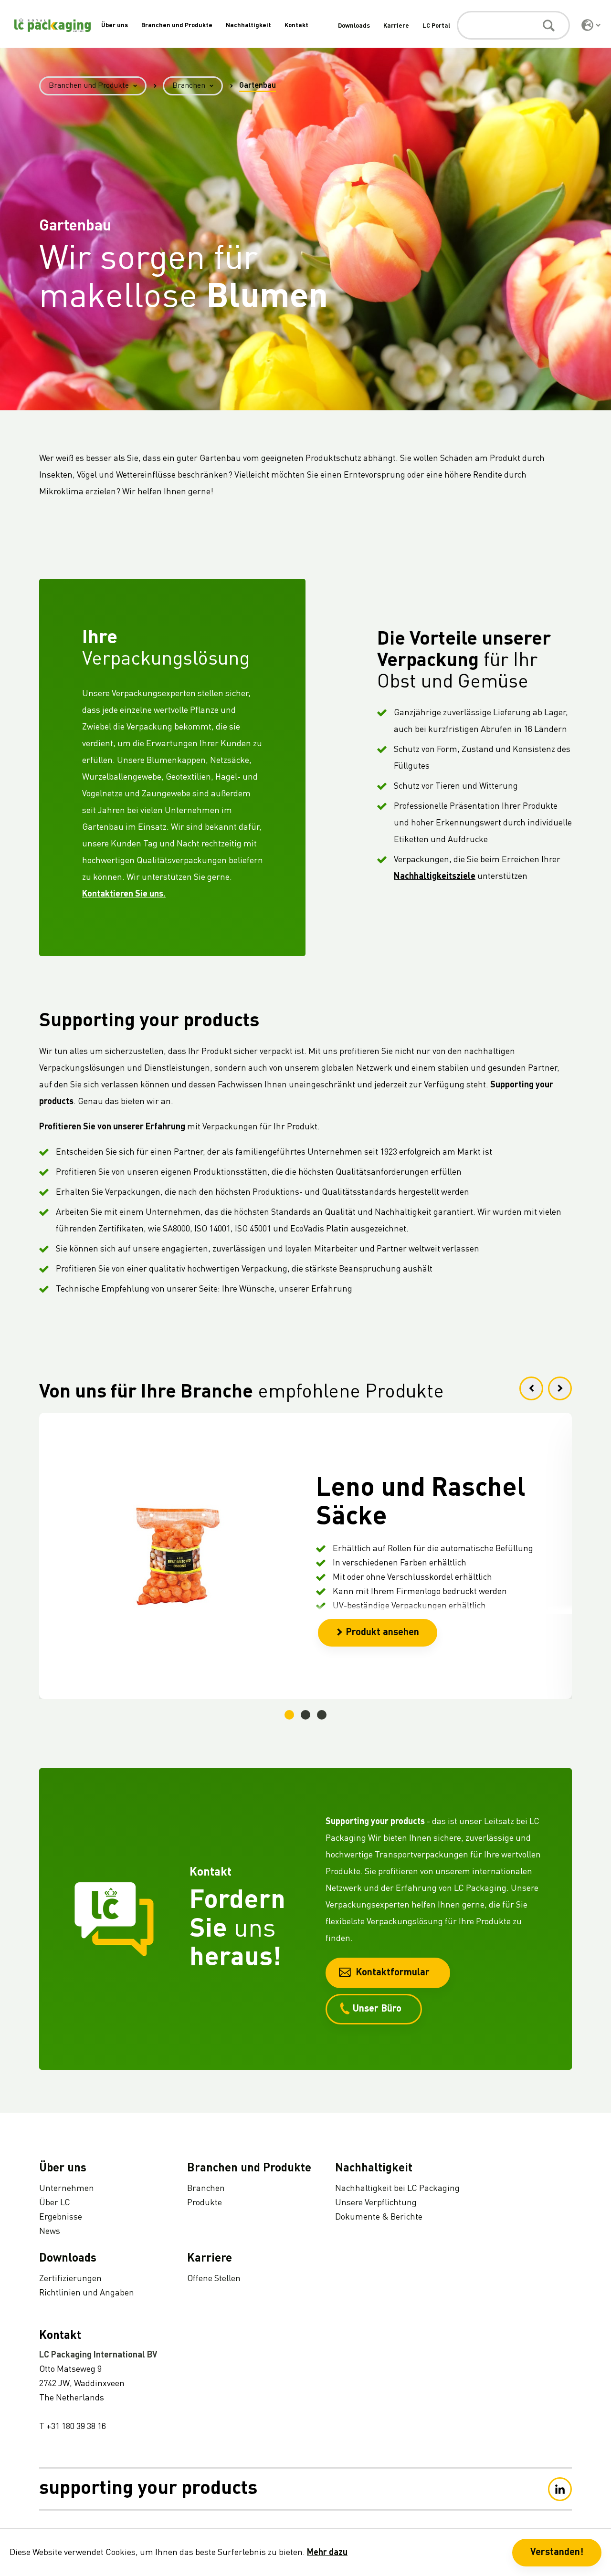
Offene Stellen (214, 2279)
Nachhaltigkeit (248, 26)
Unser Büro (377, 2009)
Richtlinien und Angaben (87, 2293)
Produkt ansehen (382, 1633)
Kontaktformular (393, 1973)
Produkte (205, 2203)
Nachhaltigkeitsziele (435, 876)
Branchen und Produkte (177, 26)
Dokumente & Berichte (379, 2217)
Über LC (55, 2203)
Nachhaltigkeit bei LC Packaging (397, 2189)
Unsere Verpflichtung (376, 2203)
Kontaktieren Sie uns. (124, 894)
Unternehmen (67, 2189)
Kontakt (296, 26)
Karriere (396, 26)
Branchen (189, 86)
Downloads (354, 26)
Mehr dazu (327, 2553)
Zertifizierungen (70, 2279)
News (50, 2232)
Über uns (115, 26)
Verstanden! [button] (557, 2553)
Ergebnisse (61, 2217)
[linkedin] (560, 2489)
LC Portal (436, 26)
